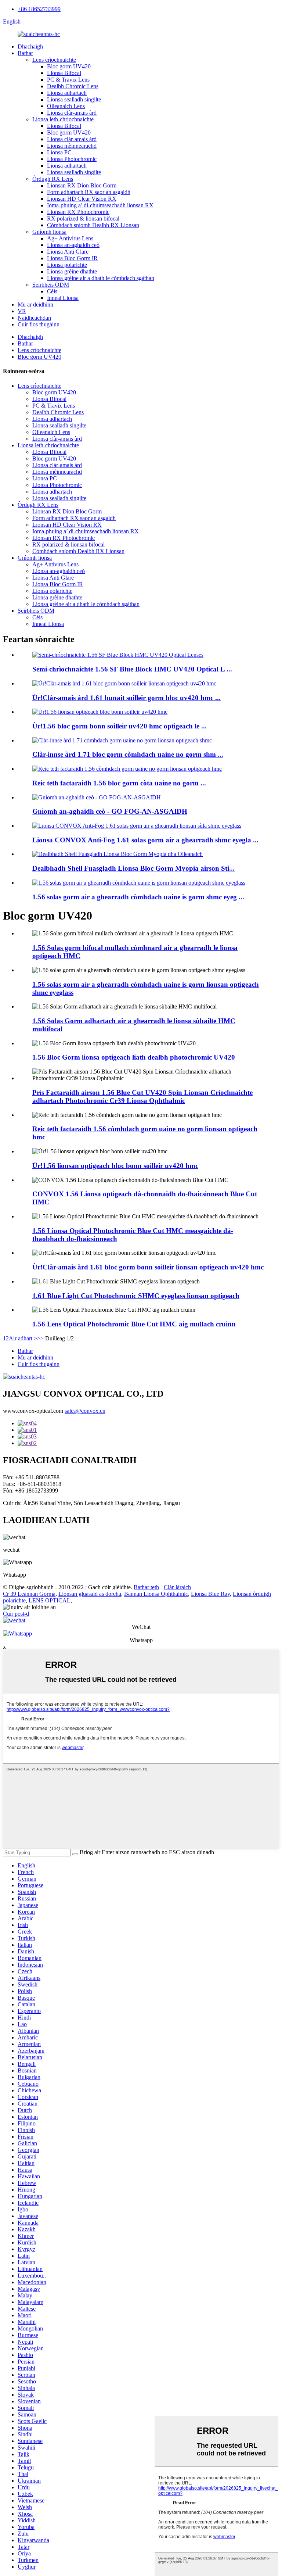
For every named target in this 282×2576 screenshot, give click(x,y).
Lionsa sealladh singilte (74, 99)
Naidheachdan (34, 318)
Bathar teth (146, 1587)
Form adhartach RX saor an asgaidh (89, 192)
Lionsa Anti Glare (68, 252)
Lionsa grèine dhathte (72, 271)
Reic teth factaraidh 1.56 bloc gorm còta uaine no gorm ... (119, 783)
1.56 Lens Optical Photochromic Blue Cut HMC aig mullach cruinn (134, 1324)
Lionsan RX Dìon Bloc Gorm (82, 185)
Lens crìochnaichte (54, 60)
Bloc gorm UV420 (69, 66)
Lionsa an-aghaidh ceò (73, 245)
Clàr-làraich (177, 1587)
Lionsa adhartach (67, 93)
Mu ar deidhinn (35, 304)
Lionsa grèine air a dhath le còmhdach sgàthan (101, 278)
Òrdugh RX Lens (53, 179)
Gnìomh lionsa (49, 232)
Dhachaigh (30, 46)
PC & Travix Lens (68, 80)
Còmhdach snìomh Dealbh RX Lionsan (93, 225)
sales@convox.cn (85, 1411)
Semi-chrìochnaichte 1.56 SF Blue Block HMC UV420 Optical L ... (132, 669)
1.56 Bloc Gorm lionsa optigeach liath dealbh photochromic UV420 (134, 1057)
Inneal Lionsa (63, 298)
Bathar (25, 53)
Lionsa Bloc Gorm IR (72, 258)
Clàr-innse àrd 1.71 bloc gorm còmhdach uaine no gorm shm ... (128, 754)
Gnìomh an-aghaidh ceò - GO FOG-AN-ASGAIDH (110, 811)
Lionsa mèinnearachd (72, 146)
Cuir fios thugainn (39, 324)
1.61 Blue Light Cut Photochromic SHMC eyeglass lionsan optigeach (136, 1296)
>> (40, 1338)
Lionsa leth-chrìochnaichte (63, 119)
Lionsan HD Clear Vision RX (82, 199)
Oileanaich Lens (66, 106)
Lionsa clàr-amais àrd (72, 113)
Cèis (52, 291)
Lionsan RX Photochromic (78, 212)
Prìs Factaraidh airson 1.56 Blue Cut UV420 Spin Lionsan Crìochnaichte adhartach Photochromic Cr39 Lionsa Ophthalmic (142, 1097)
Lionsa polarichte (67, 265)
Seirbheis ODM (51, 285)
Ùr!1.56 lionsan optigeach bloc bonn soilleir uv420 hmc (115, 1166)
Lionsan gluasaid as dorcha (90, 1594)
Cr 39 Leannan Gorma (29, 1594)
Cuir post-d (16, 1614)
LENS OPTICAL (50, 1600)
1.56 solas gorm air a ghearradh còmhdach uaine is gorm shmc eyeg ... (138, 897)
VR (22, 311)
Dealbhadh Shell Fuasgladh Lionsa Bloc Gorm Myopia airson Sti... (133, 868)
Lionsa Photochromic (72, 159)
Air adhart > (23, 1338)
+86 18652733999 (39, 9)
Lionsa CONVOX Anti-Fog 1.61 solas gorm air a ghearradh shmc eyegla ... (145, 840)
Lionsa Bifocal (64, 73)
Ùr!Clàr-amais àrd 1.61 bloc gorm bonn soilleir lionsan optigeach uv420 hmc (148, 1267)
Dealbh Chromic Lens (73, 86)
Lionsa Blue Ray (210, 1594)
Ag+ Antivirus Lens (70, 238)
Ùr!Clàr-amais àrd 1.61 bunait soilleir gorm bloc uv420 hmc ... (126, 698)
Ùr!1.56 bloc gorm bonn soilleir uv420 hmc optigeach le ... (120, 726)
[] (75, 1854)
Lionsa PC (59, 152)
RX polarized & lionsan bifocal (83, 218)
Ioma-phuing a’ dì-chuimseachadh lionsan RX (100, 205)
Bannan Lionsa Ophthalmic (156, 1594)
